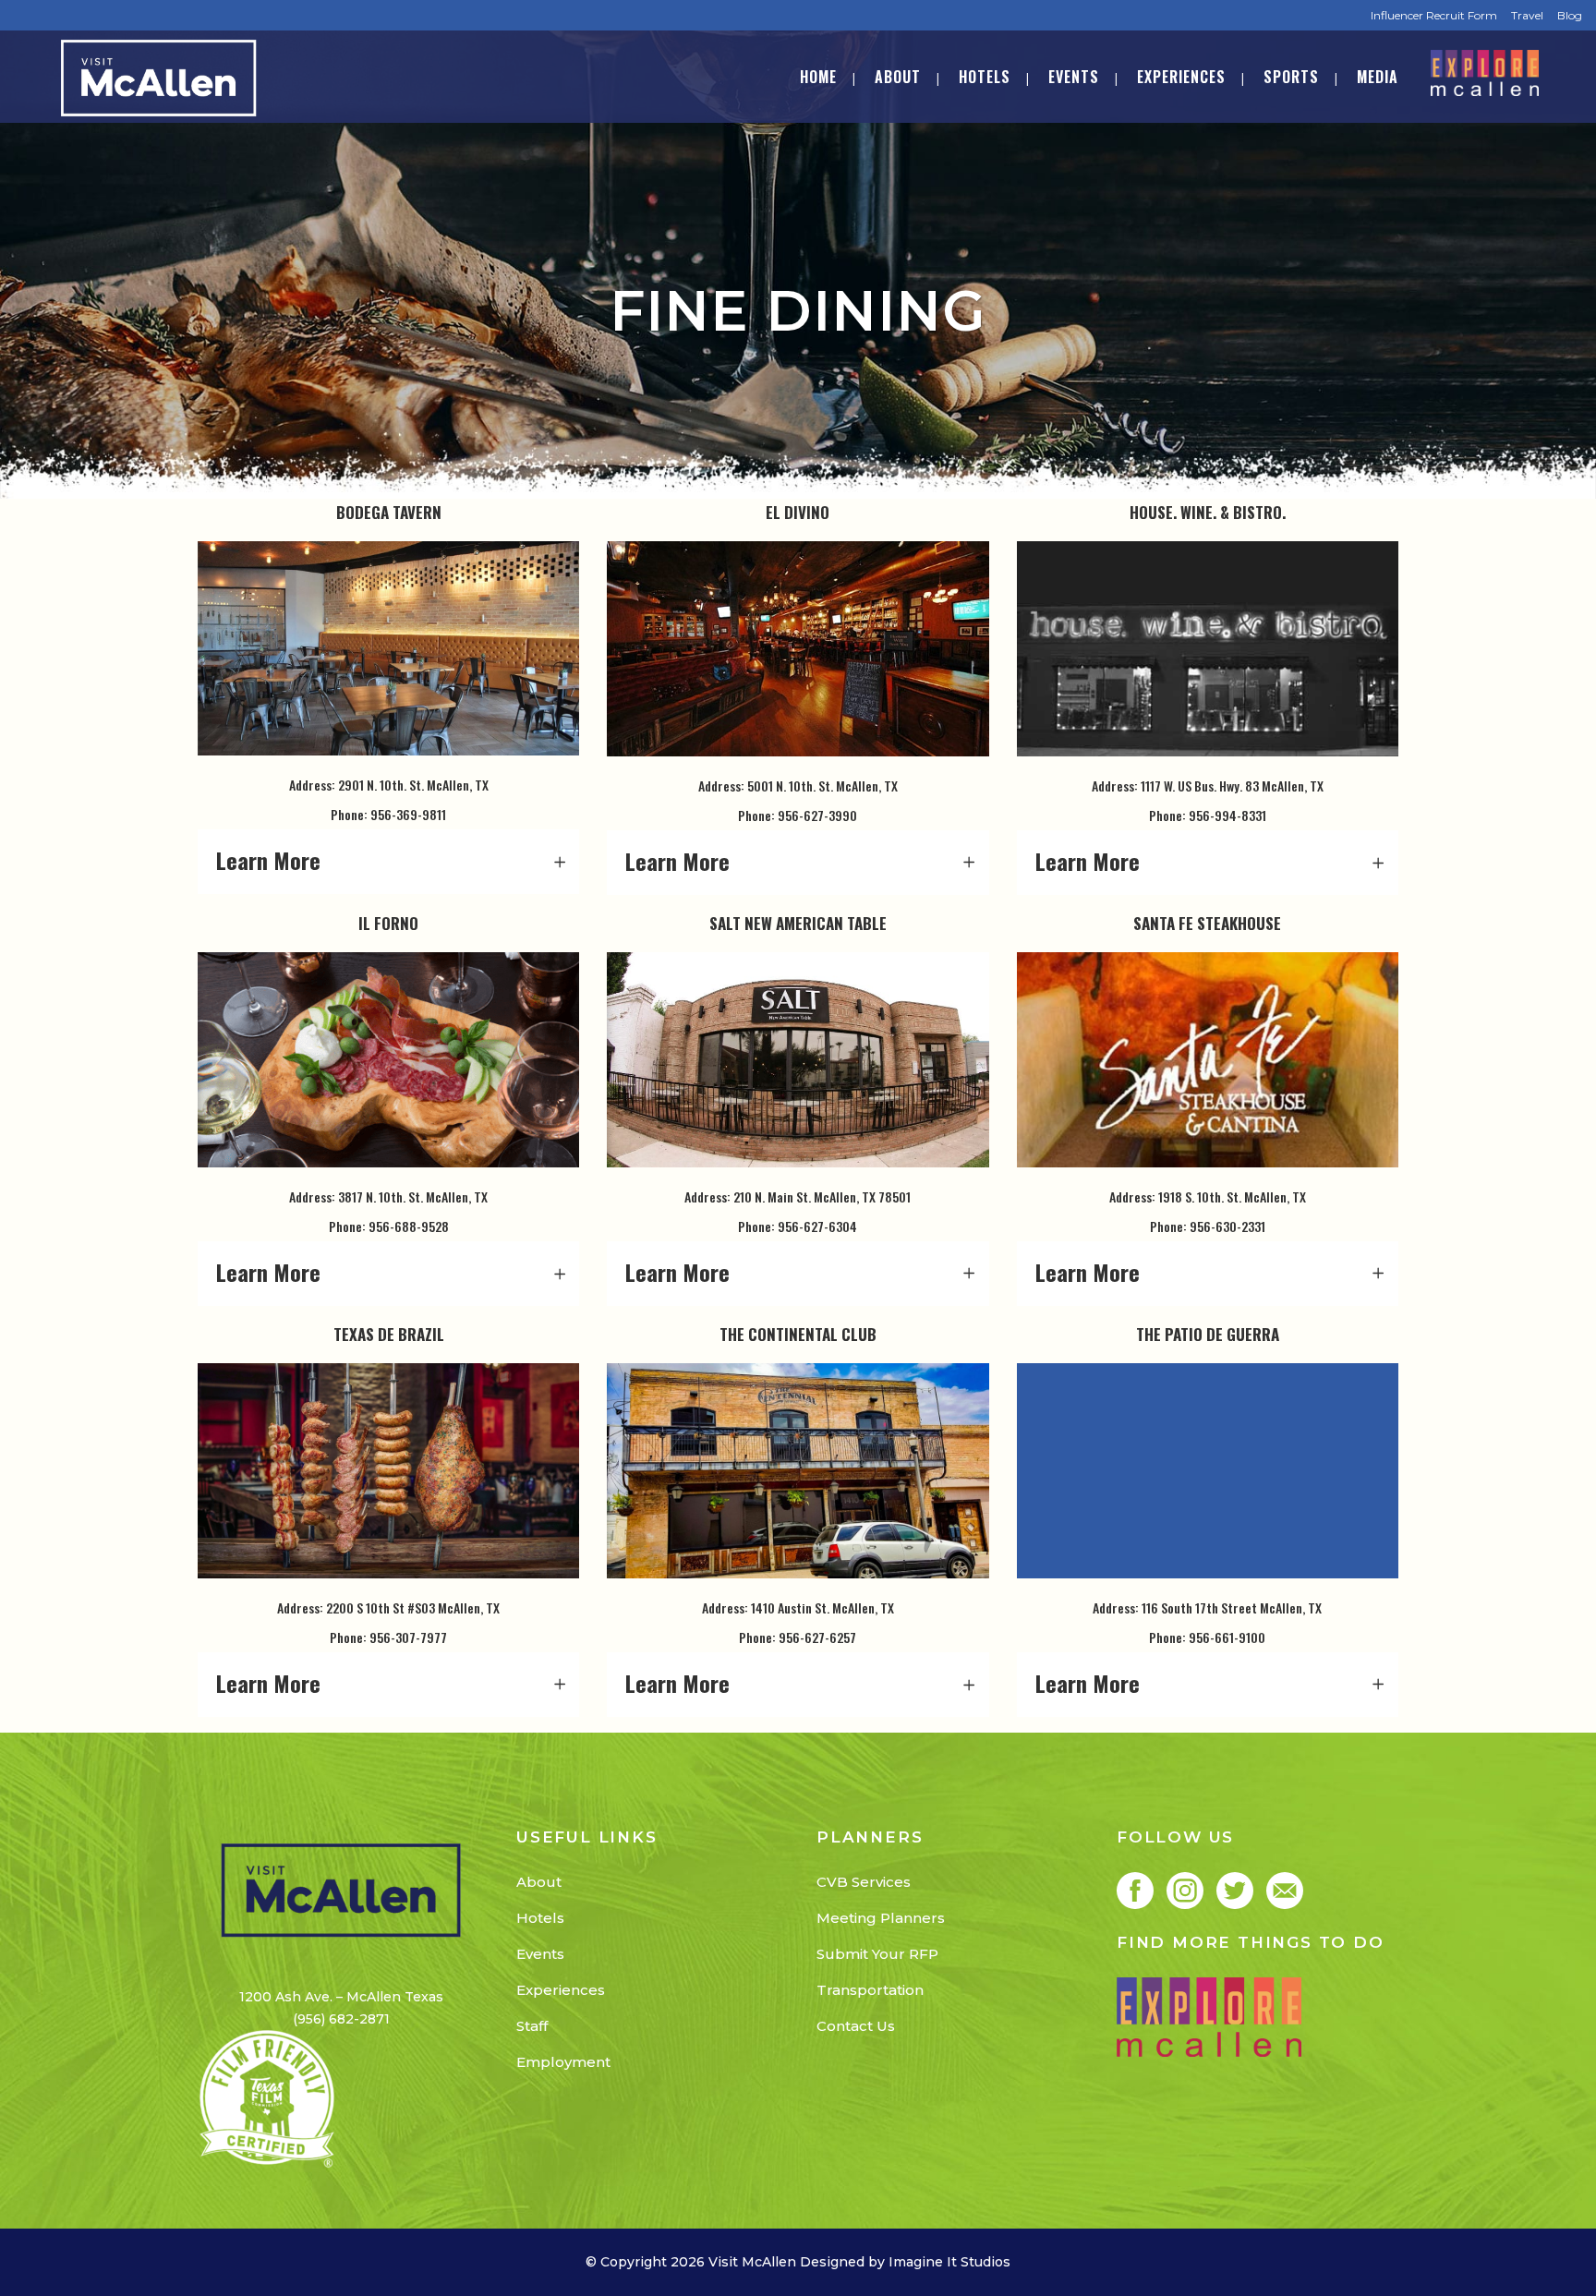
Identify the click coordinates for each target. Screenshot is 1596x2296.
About (539, 1882)
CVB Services (864, 1882)
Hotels (540, 1918)
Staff (532, 2026)
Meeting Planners (881, 1918)
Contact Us (856, 2026)
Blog (1570, 15)
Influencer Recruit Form (1434, 15)
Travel (1527, 15)
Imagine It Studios (949, 2262)
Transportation (870, 1990)
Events (540, 1954)
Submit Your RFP (877, 1954)
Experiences (561, 1990)
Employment (563, 2062)
